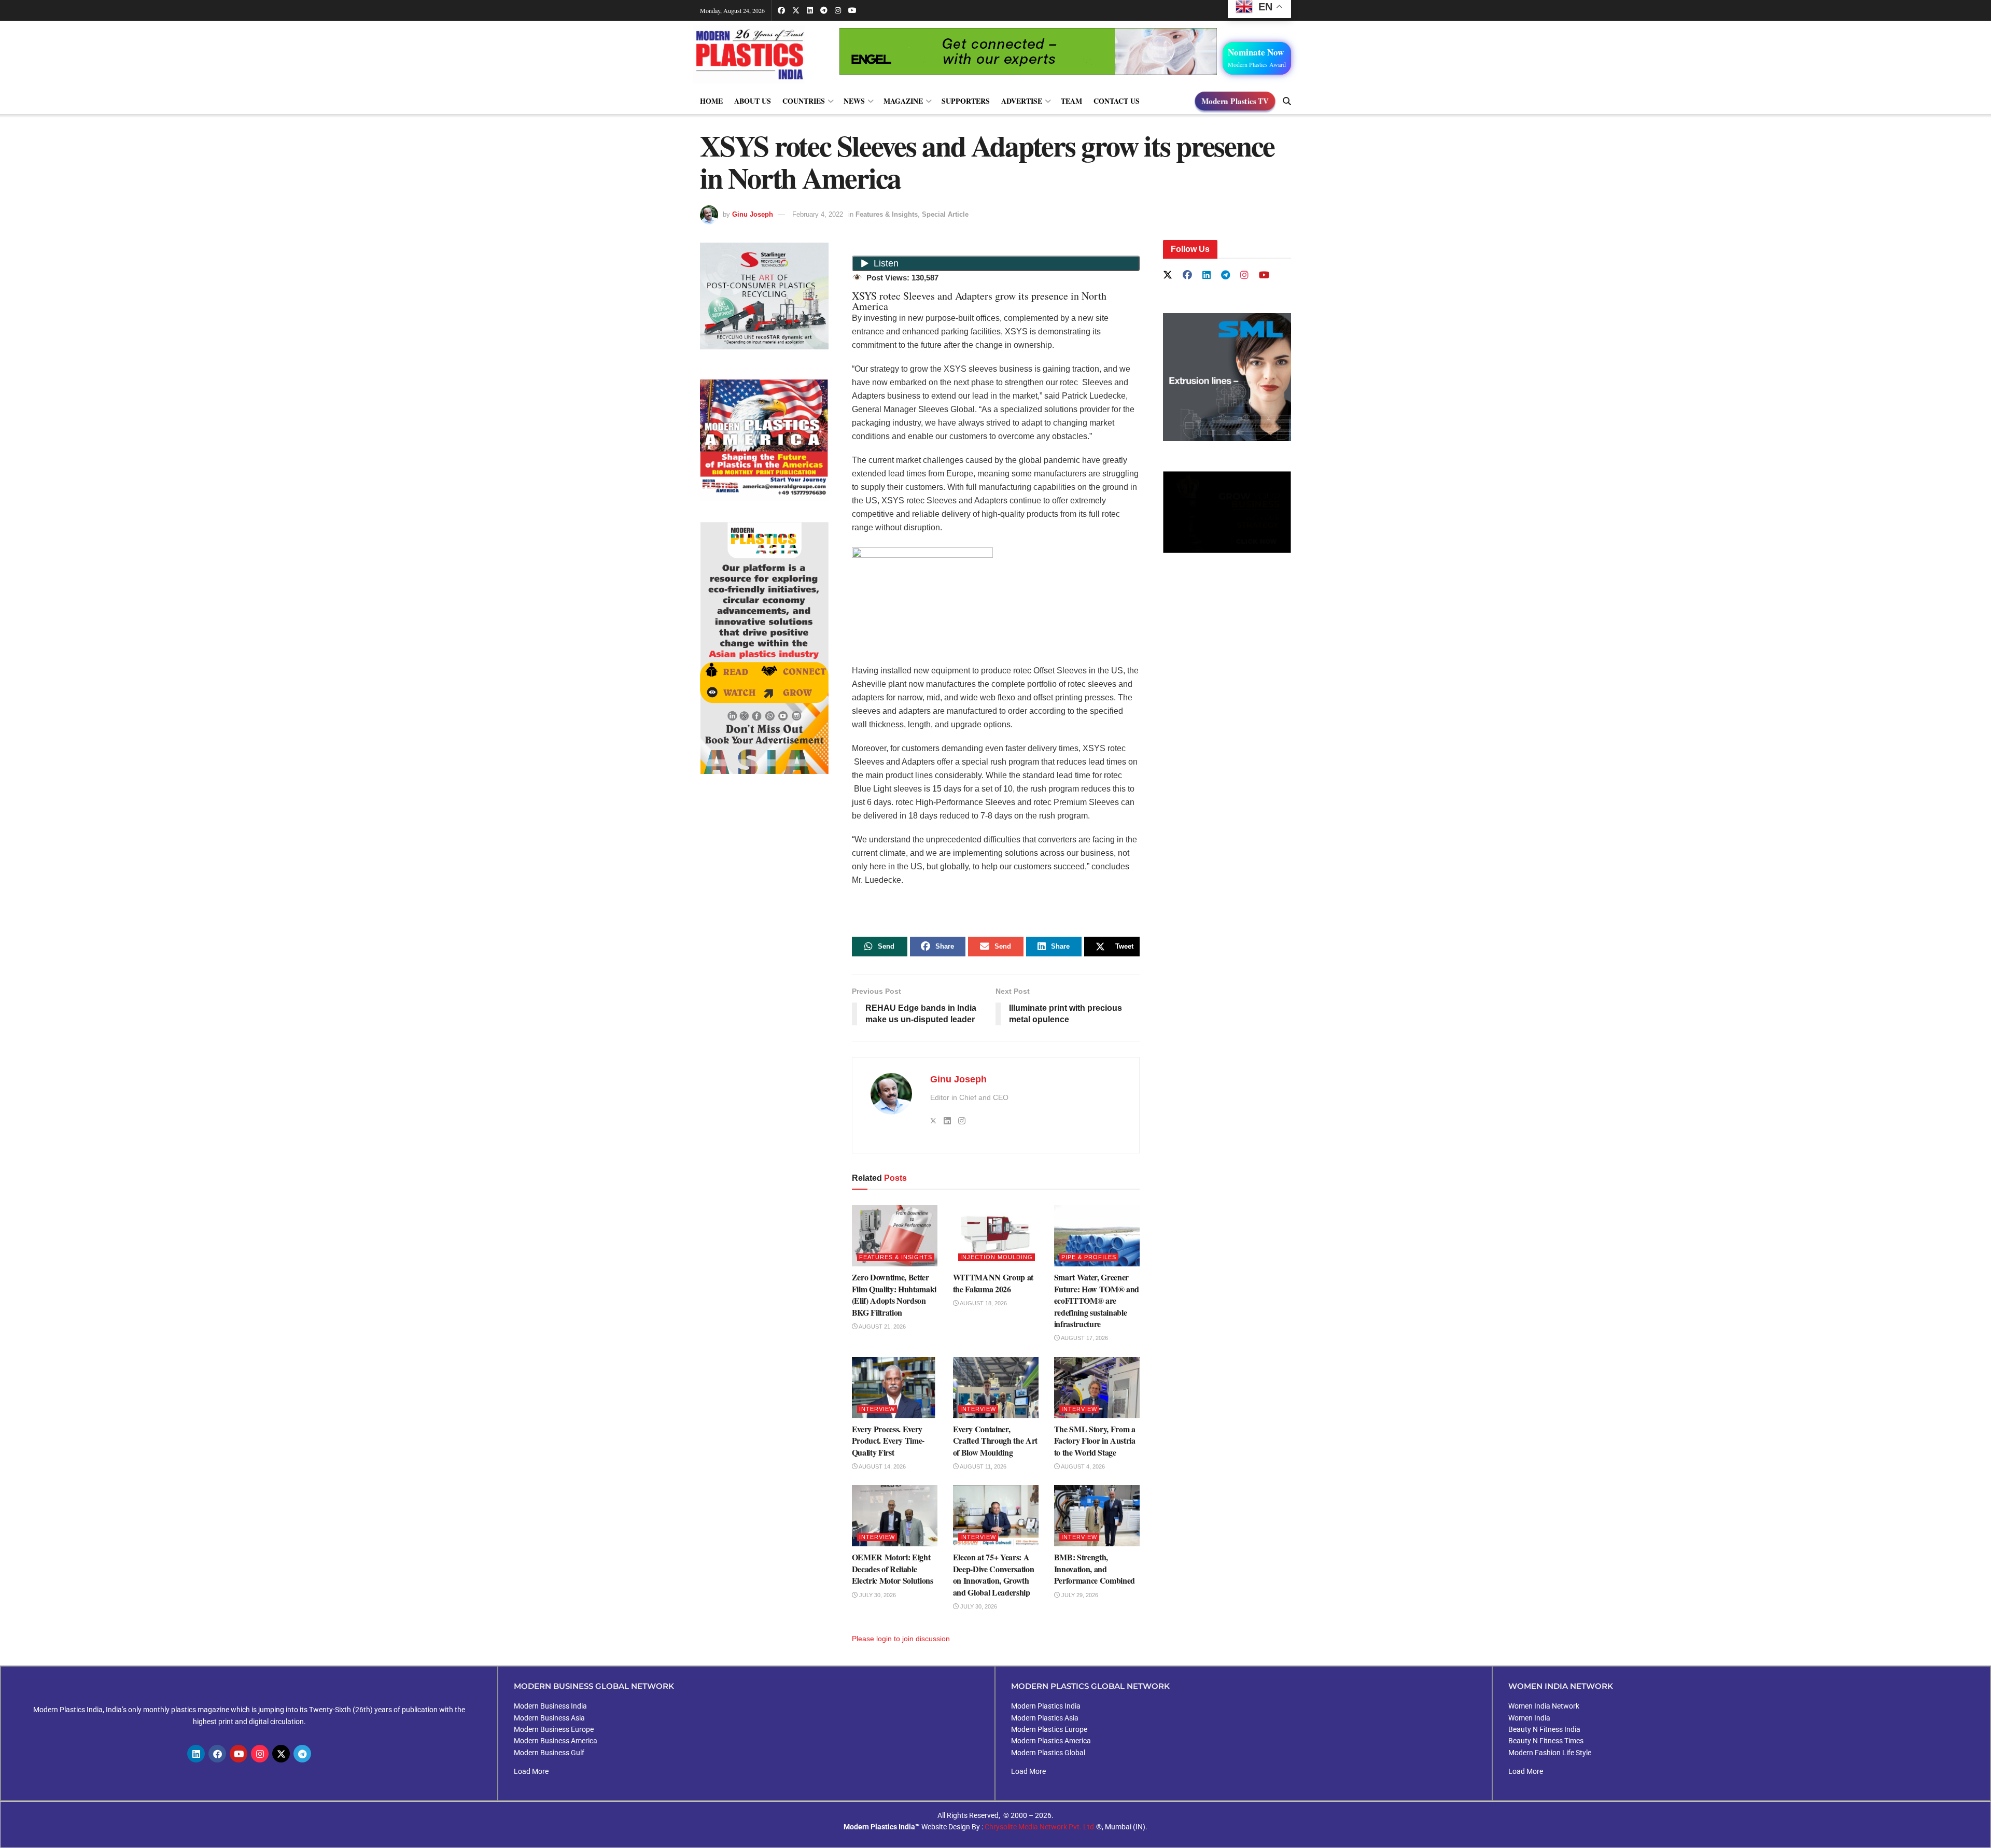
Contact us (1117, 101)
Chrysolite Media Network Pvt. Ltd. (1040, 1827)
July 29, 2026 (1079, 1595)
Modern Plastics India (1046, 1706)
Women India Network (1544, 1706)
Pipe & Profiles (1089, 1257)
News (854, 101)
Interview (877, 1409)
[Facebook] (217, 1754)
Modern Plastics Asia (1045, 1718)
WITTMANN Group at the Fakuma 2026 (993, 1283)
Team (1071, 101)
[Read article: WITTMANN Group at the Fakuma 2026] (996, 1236)
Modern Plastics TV (1235, 101)
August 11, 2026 (983, 1466)
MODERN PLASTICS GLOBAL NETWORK (1090, 1686)
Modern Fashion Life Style (1550, 1753)
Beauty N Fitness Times (1546, 1741)
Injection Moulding (997, 1257)
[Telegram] (302, 1754)
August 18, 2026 (983, 1303)
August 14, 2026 (882, 1466)
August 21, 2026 (882, 1327)
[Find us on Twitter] (796, 10)
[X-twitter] (281, 1754)
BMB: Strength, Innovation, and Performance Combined (1095, 1569)
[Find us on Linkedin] (1207, 276)
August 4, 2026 (1082, 1466)
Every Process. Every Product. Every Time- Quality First (888, 1441)
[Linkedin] (196, 1754)
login (884, 1639)
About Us (753, 101)
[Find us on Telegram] (824, 10)
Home (711, 101)
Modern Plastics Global (1048, 1753)
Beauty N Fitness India (1544, 1729)
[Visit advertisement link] (764, 440)
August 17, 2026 (1084, 1338)
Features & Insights (887, 214)
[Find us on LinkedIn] (810, 10)
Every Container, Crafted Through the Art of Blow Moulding (995, 1441)
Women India (1529, 1718)
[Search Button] (1287, 101)
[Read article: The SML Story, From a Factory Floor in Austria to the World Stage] (1097, 1388)
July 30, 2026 (877, 1595)
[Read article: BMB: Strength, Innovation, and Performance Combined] (1097, 1516)
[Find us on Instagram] (838, 10)
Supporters (966, 101)
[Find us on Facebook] (781, 10)
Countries (804, 101)
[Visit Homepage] (760, 54)
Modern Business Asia (549, 1718)
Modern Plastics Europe (1049, 1729)
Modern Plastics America (1051, 1741)
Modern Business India (550, 1706)
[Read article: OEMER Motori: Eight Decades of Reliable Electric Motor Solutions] (895, 1516)
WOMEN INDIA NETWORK (1561, 1686)
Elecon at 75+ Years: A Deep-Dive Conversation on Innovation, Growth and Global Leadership (994, 1574)
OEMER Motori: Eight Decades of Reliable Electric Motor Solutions (893, 1569)
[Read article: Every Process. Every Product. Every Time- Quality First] (895, 1388)
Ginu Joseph (753, 214)
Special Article (945, 214)
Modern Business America (556, 1741)
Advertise (1022, 101)
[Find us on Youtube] (852, 10)
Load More (531, 1771)
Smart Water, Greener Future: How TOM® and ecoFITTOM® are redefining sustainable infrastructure (1097, 1300)
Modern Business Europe (554, 1729)
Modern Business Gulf (549, 1753)
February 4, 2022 (818, 214)
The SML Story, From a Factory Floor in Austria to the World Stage (1095, 1441)
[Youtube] (239, 1754)
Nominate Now (1257, 57)
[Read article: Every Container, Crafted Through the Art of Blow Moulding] (996, 1388)
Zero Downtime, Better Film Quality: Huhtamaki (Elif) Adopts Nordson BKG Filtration (894, 1294)
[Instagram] (260, 1754)
